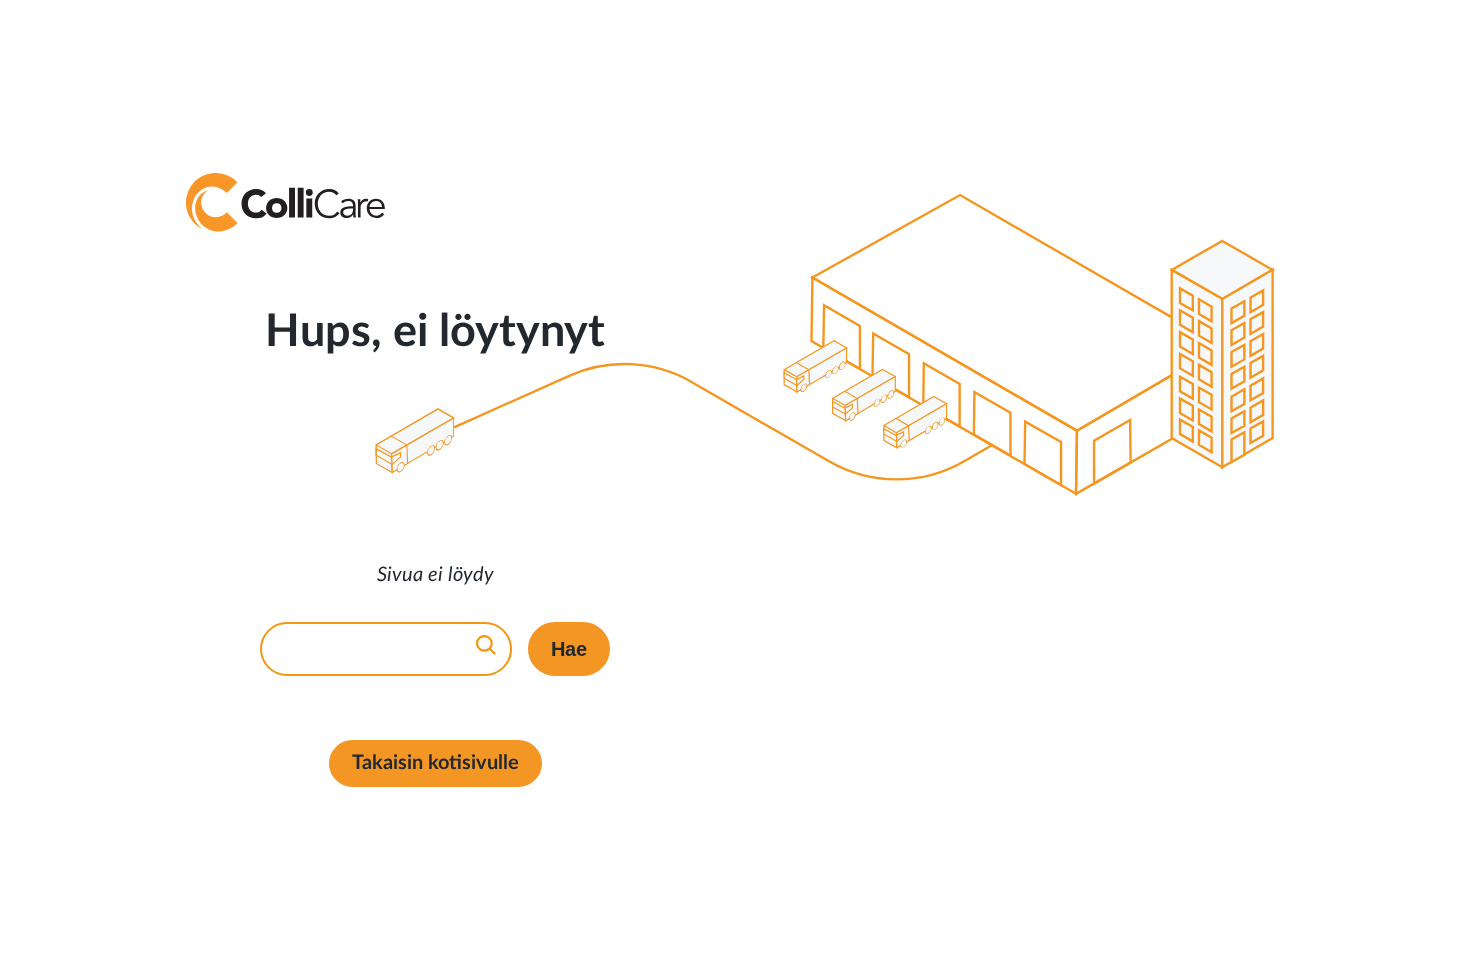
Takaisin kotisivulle (435, 763)
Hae (569, 649)
